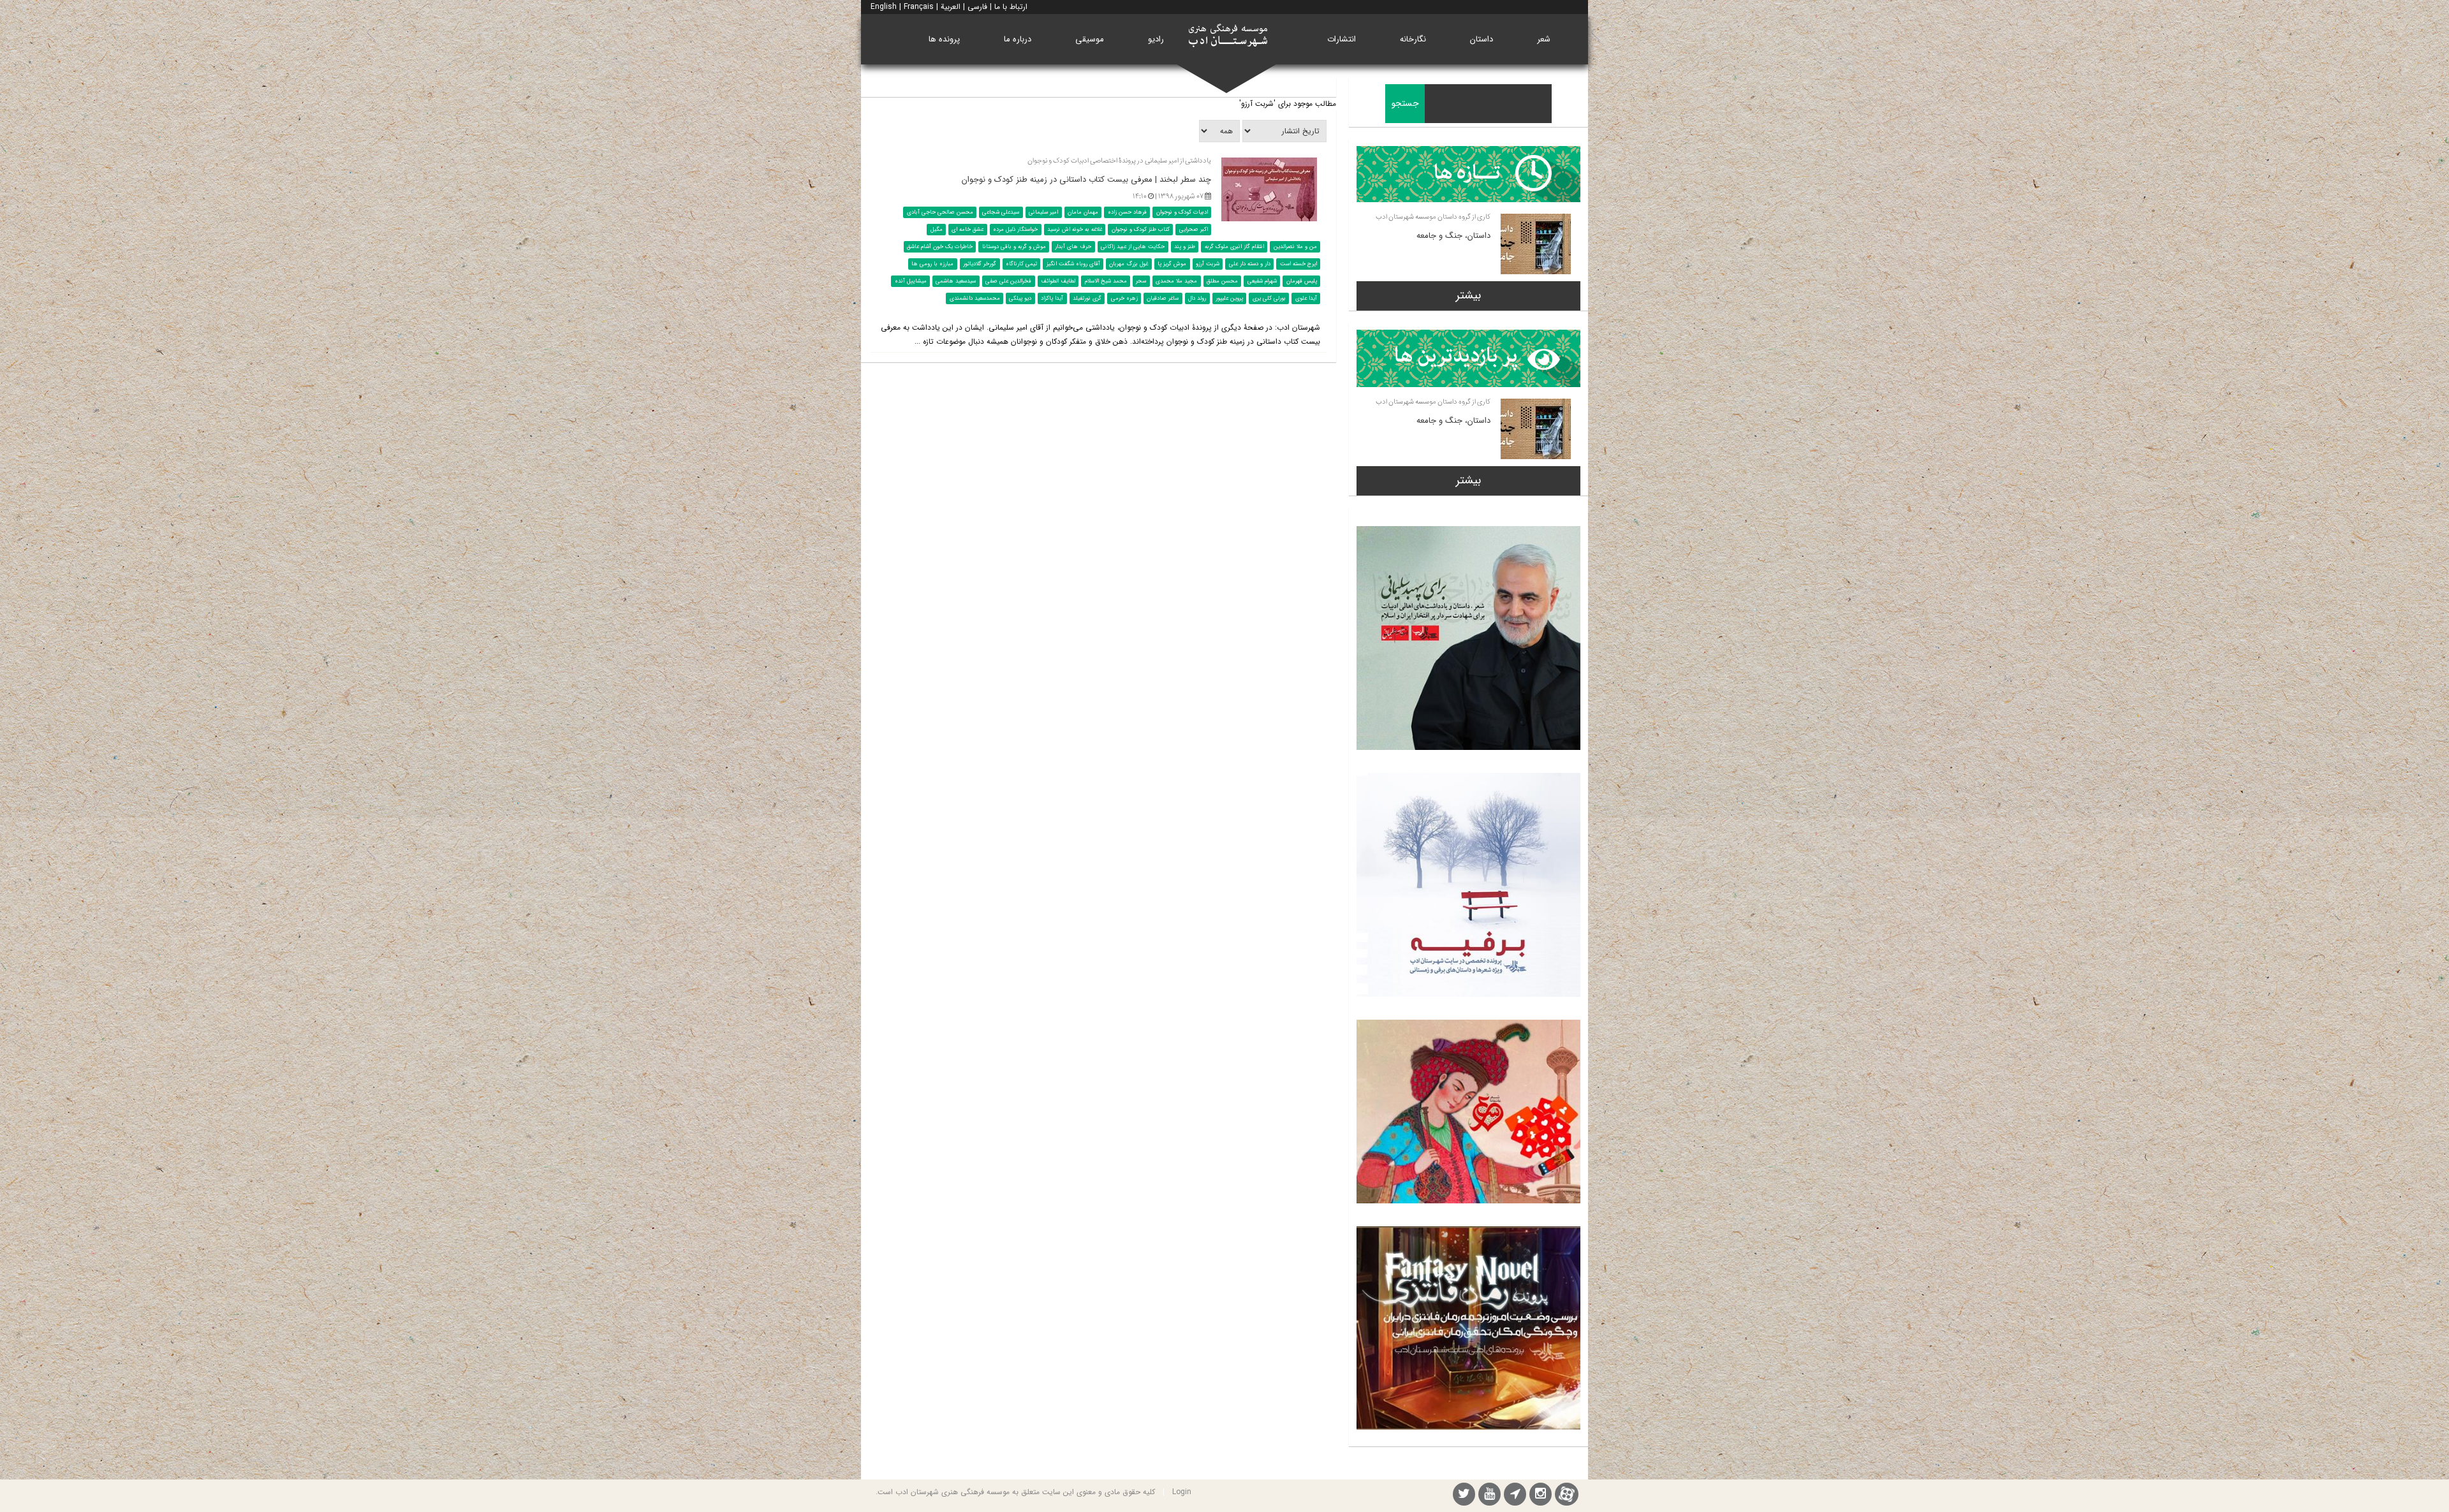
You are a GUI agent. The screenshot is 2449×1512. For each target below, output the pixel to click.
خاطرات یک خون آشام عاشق (940, 247)
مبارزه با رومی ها (932, 264)
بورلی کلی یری (1269, 298)
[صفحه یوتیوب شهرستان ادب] (1489, 1496)
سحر (1141, 281)
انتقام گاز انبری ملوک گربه (1234, 247)
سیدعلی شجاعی (1001, 212)
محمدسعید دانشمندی (975, 298)
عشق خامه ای (967, 230)
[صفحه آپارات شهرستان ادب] (1567, 1494)
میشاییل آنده (911, 281)
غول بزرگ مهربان (1129, 264)
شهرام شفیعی (1262, 281)
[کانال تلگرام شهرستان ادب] (1515, 1496)
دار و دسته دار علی (1250, 264)
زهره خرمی (1124, 298)
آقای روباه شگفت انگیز (1073, 264)
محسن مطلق (1222, 281)
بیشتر (1468, 295)
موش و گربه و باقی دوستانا (1014, 247)
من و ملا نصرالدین (1295, 247)
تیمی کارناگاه (1021, 264)
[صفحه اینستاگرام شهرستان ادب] (1541, 1496)
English (884, 7)
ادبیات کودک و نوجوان (1182, 212)
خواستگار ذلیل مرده (1015, 230)
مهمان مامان (1083, 212)
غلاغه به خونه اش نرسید (1075, 230)
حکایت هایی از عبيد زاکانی (1133, 247)
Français (919, 7)
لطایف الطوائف (1058, 281)
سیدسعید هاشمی (956, 281)
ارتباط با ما (1011, 7)
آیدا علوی (1306, 298)
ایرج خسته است (1298, 264)
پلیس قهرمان (1302, 281)
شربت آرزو (1208, 264)
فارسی (977, 7)
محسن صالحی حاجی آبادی (940, 212)
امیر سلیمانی (1043, 212)
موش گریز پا (1172, 264)
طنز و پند (1185, 247)
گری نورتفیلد (1087, 298)
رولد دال (1197, 298)
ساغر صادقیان (1163, 298)
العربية (951, 7)
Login (1182, 1492)
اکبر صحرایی (1194, 230)
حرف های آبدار (1073, 247)
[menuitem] (1544, 39)
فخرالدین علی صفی (1008, 281)
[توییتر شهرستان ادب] (1464, 1496)
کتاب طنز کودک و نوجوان (1141, 230)
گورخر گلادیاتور (980, 264)
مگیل (937, 230)
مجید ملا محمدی (1176, 281)
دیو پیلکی (1020, 298)
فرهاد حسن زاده (1127, 212)
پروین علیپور (1229, 298)
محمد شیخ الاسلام (1106, 281)
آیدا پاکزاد (1052, 298)
